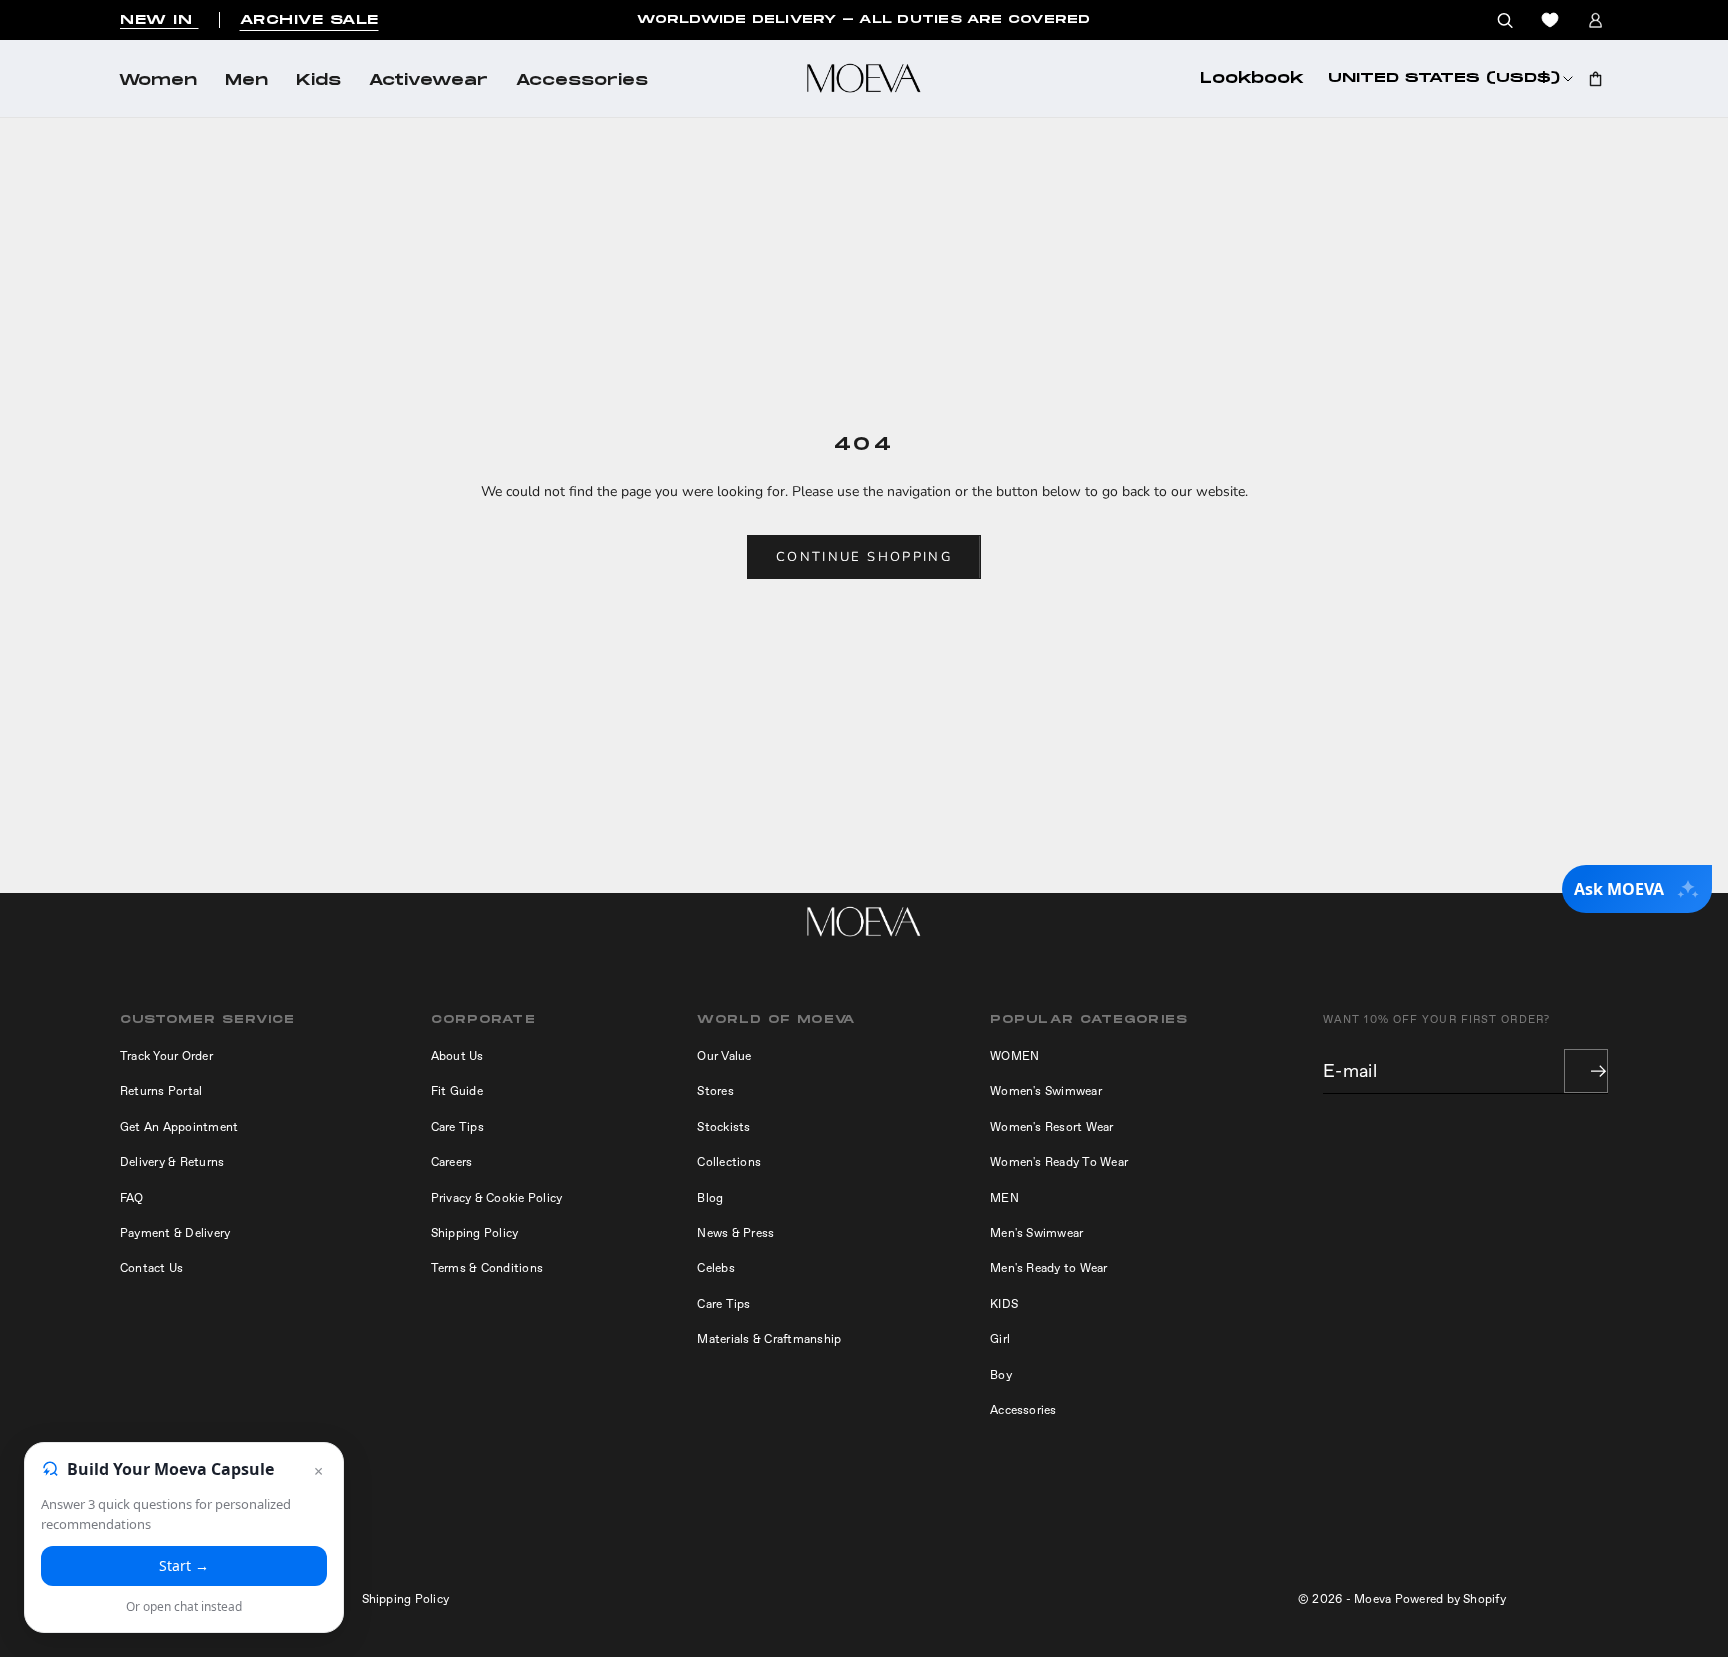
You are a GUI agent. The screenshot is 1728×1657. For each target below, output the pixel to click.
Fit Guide (457, 1091)
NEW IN (159, 20)
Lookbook (1252, 79)
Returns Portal (161, 1091)
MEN (1004, 1198)
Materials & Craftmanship (769, 1339)
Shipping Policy (475, 1233)
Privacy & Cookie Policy (497, 1198)
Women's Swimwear (1046, 1091)
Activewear (428, 81)
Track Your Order (166, 1056)
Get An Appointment (179, 1127)
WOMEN (1014, 1056)
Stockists (723, 1127)
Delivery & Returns (172, 1162)
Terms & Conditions (487, 1268)
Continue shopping (864, 557)
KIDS (1004, 1304)
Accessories (582, 81)
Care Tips (457, 1127)
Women (158, 81)
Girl (1000, 1339)
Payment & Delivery (175, 1233)
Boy (1001, 1375)
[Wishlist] (1550, 20)
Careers (452, 1162)
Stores (715, 1091)
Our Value (724, 1056)
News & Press (735, 1233)
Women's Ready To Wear (1059, 1162)
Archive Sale (309, 20)
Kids (318, 81)
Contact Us (151, 1268)
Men (246, 81)
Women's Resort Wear (1052, 1127)
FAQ (132, 1198)
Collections (729, 1162)
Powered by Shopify (1450, 1599)
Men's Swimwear (1036, 1233)
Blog (710, 1198)
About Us (457, 1056)
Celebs (715, 1268)
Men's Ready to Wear (1049, 1268)
